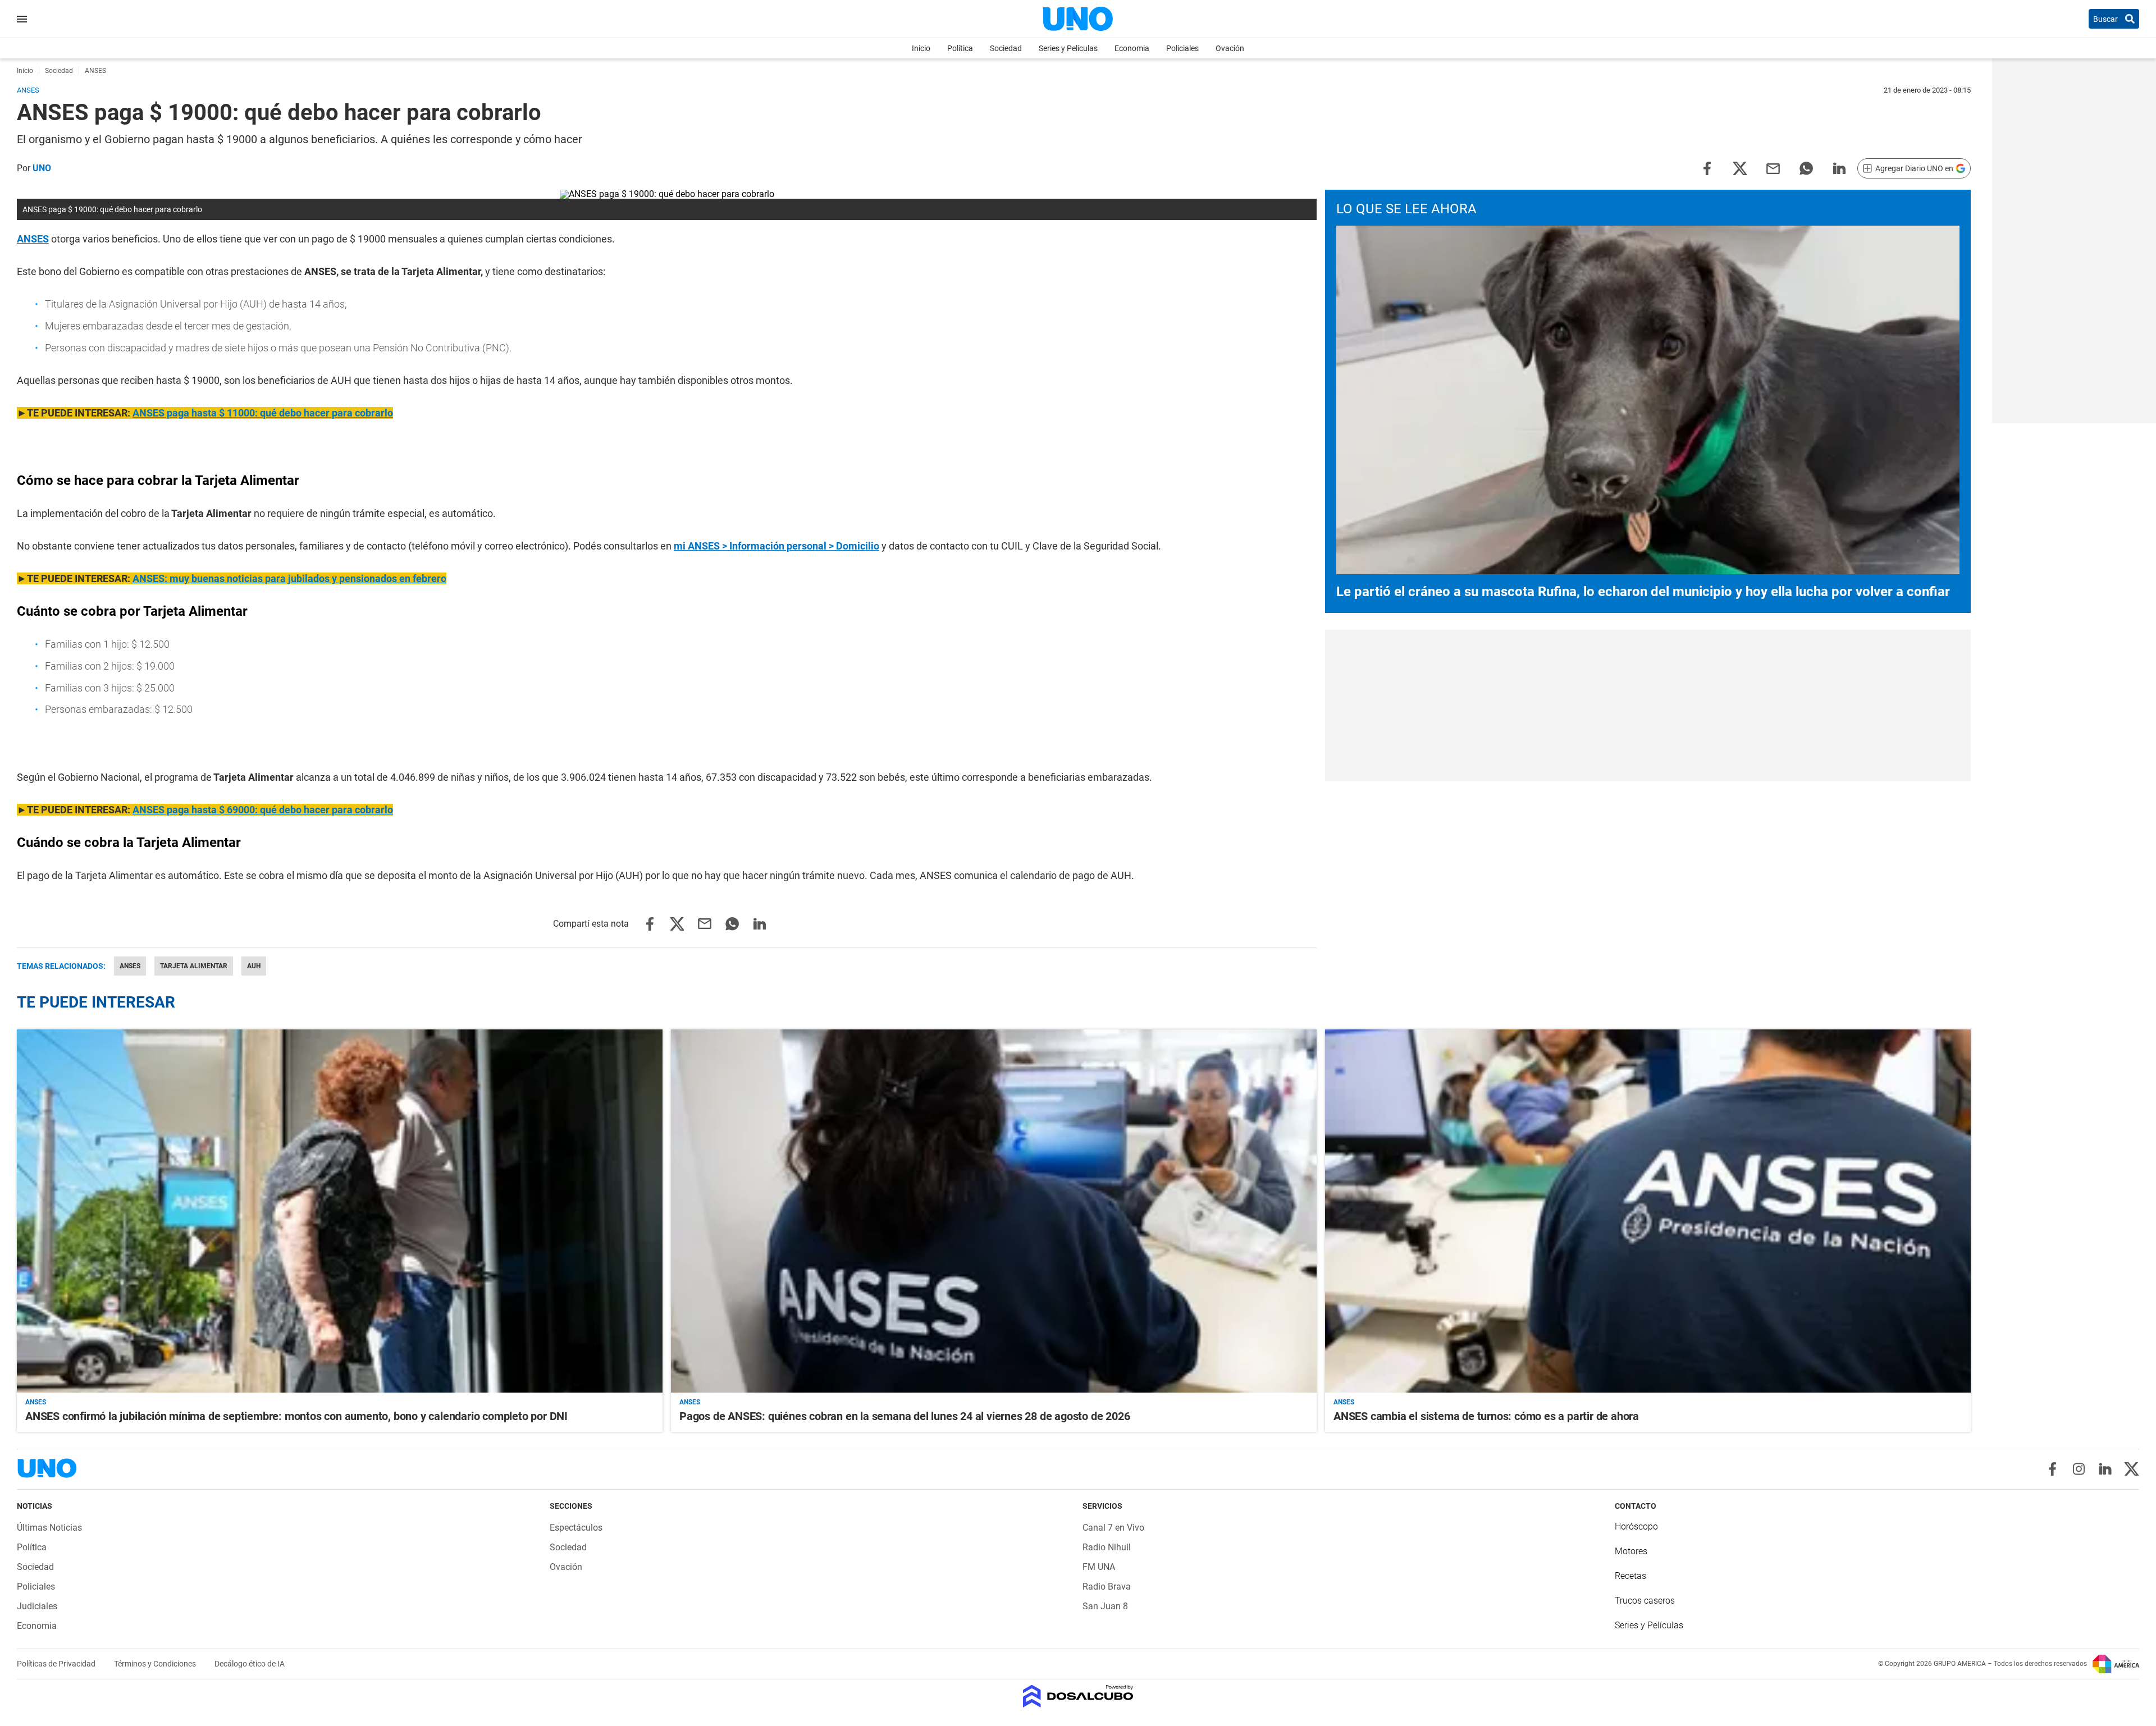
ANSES (33, 239)
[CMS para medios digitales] (1078, 1697)
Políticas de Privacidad (57, 1664)
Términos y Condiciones (156, 1664)
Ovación (1230, 48)
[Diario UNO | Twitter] (2132, 1469)
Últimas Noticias (49, 1528)
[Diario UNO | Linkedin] (2105, 1469)
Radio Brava (1107, 1587)
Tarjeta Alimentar (194, 966)
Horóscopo (1636, 1526)
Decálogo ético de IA (250, 1664)
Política (960, 48)
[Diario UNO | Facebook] (2052, 1469)
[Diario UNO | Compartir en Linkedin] (1839, 168)
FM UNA (1099, 1567)
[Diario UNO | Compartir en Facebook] (1707, 168)
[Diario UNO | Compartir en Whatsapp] (1806, 168)
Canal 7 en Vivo (1113, 1528)
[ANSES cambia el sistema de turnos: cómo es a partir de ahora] (1648, 1211)
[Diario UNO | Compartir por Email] (1773, 168)
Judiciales (37, 1606)
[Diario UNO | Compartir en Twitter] (1740, 168)
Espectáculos (576, 1528)
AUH (254, 966)
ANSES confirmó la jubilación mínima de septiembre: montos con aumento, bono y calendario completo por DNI (296, 1416)
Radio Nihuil (1107, 1547)
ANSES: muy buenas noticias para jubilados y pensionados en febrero (289, 578)
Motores (1631, 1551)
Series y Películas (1068, 48)
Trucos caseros (1645, 1601)
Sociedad (1006, 48)
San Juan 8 (1105, 1606)
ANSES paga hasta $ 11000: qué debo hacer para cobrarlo (263, 413)
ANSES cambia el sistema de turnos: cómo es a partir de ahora (1486, 1416)
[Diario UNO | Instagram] (2079, 1469)
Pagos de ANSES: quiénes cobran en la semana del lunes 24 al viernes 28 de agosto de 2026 (905, 1416)
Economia (1132, 48)
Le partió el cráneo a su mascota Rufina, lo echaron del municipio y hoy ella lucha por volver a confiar (1643, 592)
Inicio (921, 48)
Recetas (1630, 1576)
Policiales (1182, 48)
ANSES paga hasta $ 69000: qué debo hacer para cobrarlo (263, 810)
